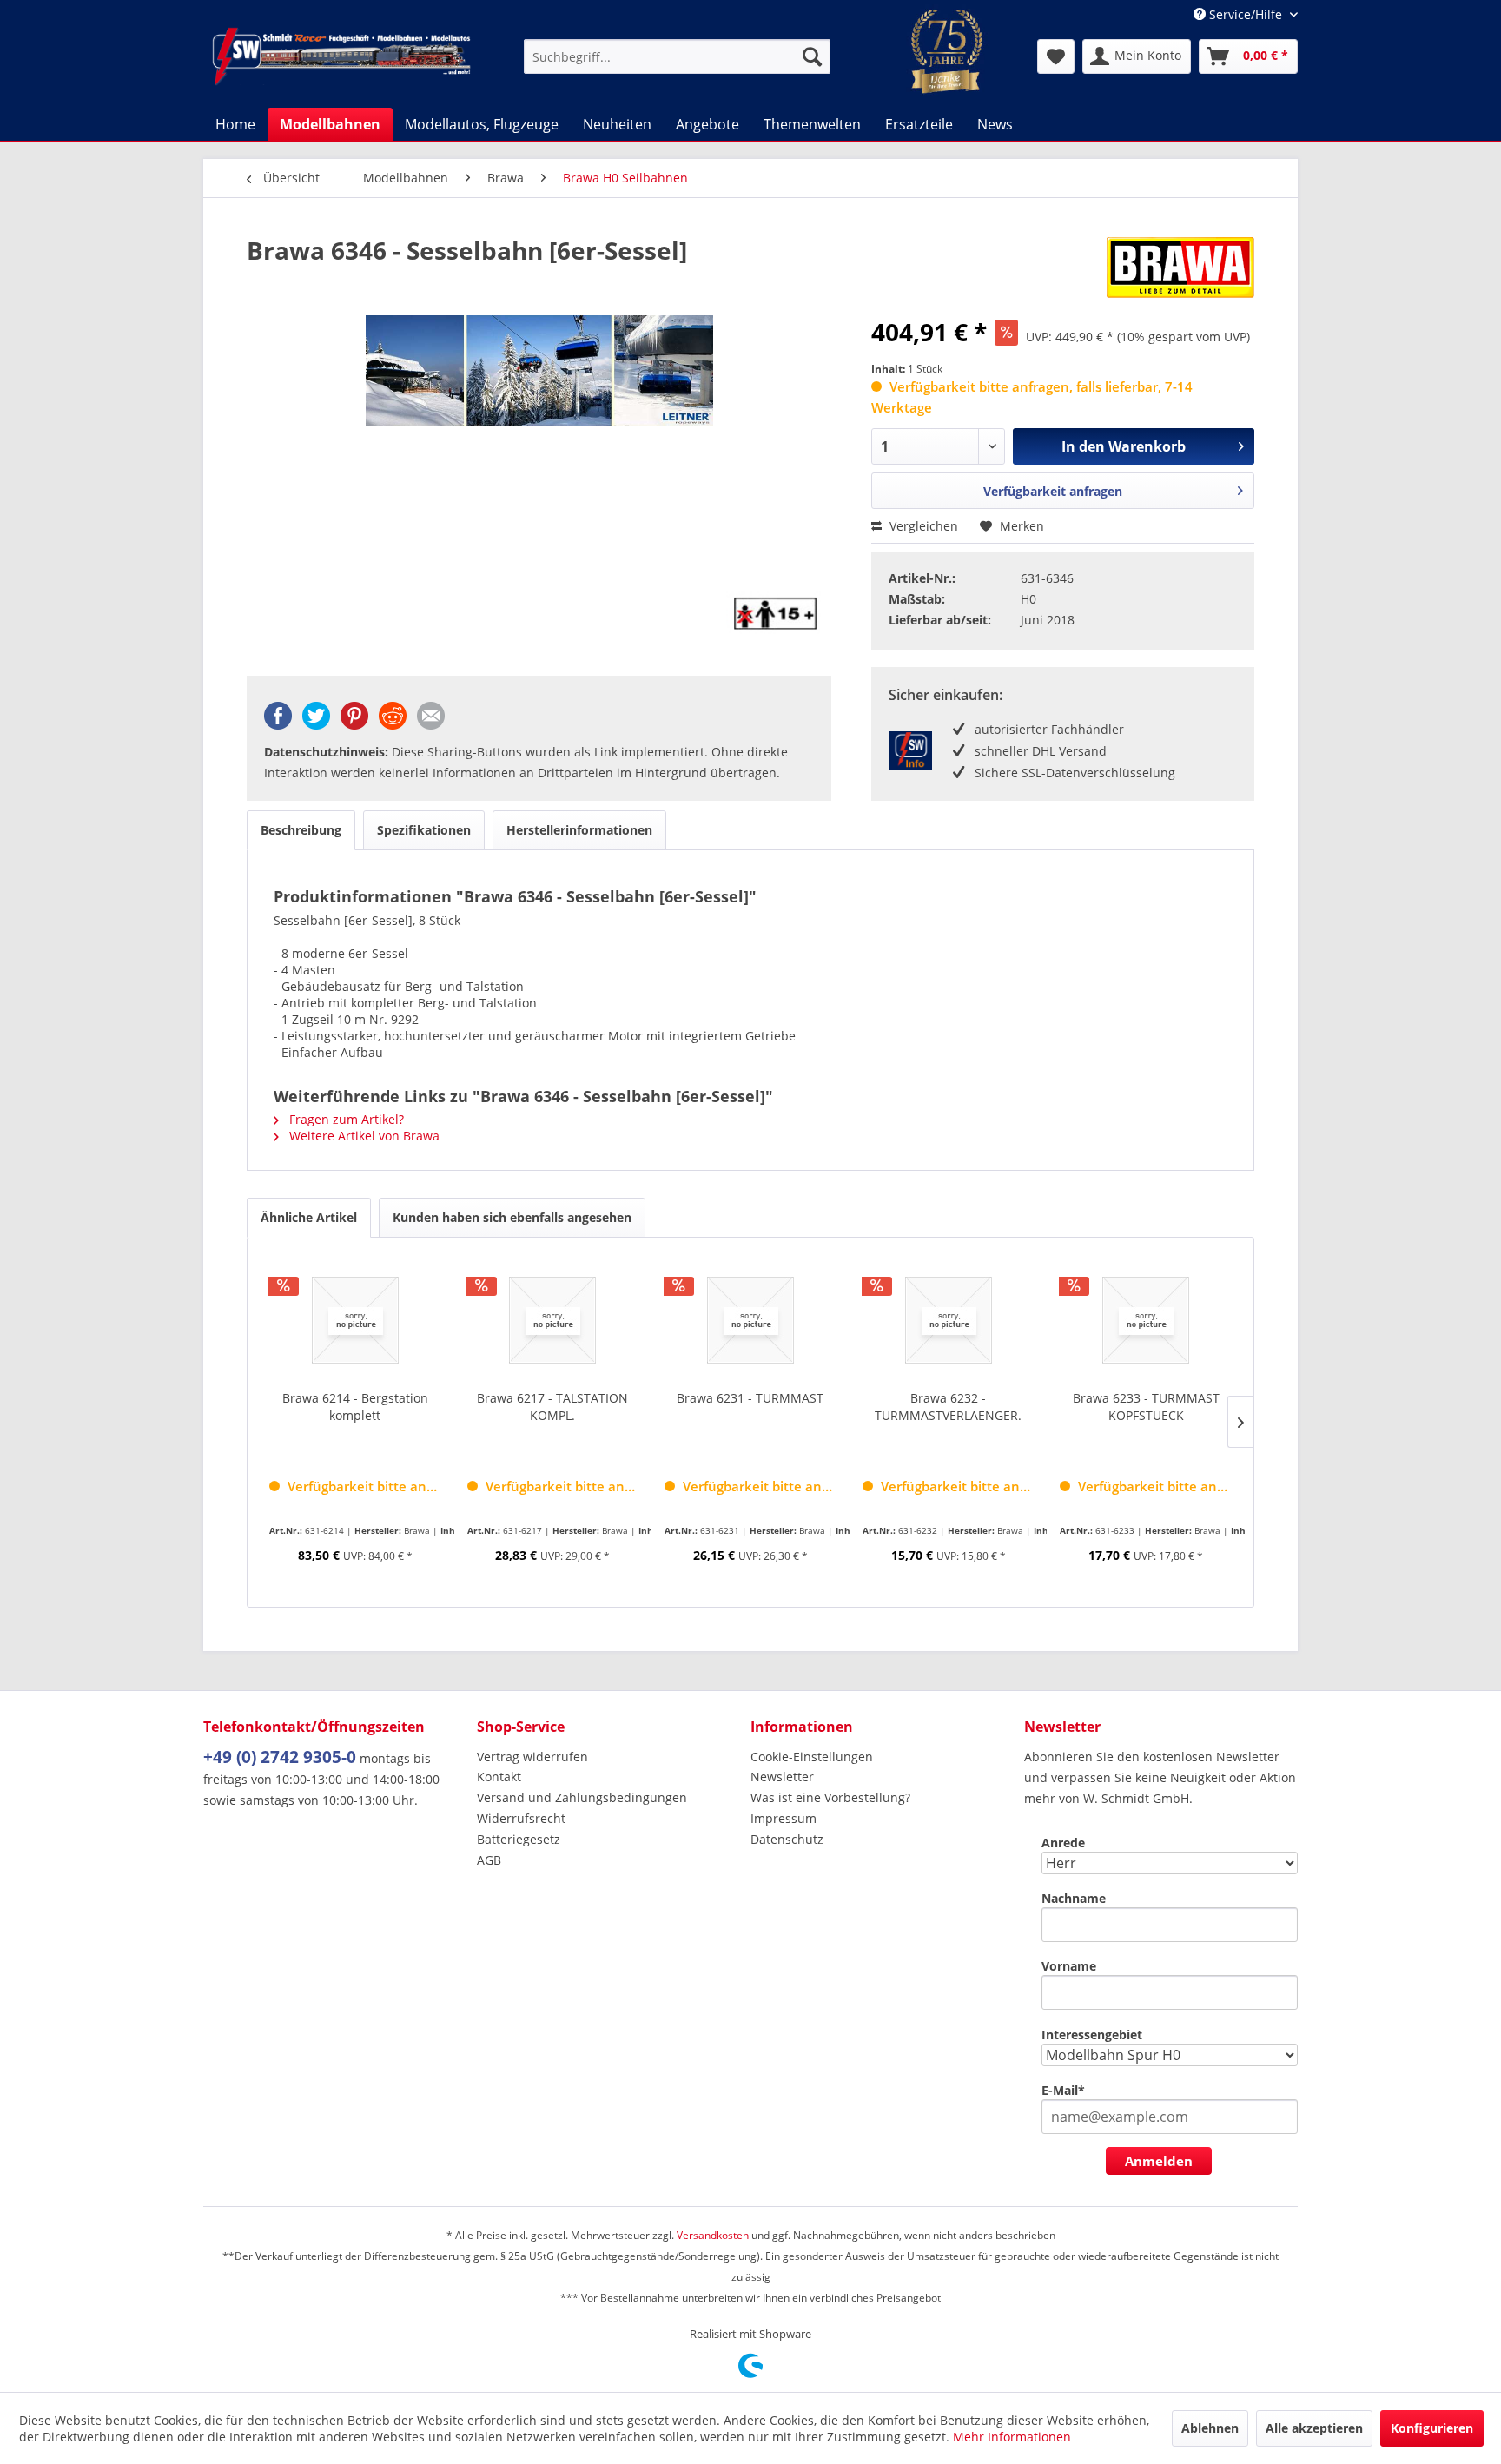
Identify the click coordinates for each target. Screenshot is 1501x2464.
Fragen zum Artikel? (345, 1119)
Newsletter (782, 1777)
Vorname (1069, 1966)
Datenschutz (787, 1839)
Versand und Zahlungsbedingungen (582, 1797)
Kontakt (499, 1777)
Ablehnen (1210, 2428)
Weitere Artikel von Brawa (363, 1136)
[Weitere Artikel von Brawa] (1180, 268)
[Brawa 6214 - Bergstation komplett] (355, 1320)
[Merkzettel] (1056, 56)
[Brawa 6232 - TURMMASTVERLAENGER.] (949, 1320)
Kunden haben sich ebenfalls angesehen (512, 1217)
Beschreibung (301, 830)
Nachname (1074, 1898)
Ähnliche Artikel (309, 1217)
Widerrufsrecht (521, 1818)
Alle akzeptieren (1314, 2428)
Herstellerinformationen (579, 830)
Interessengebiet (1092, 2035)
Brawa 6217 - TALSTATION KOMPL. (552, 1407)
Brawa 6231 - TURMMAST (750, 1398)
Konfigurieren (1432, 2428)
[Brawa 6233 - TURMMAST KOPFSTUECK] (1146, 1320)
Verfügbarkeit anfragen (1053, 491)
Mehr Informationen (1012, 2437)
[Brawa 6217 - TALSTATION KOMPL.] (553, 1320)
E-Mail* (1063, 2090)
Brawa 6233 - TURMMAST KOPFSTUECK (1146, 1407)
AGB (489, 1860)
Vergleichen (922, 526)
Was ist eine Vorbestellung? (830, 1797)
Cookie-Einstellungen (812, 1757)
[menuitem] (677, 56)
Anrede (1063, 1843)
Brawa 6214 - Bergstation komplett (355, 1407)
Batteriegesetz (519, 1839)
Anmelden (1159, 2161)
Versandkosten (713, 2235)
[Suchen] (812, 56)
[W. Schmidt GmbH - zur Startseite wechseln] (341, 56)
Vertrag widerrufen (532, 1757)
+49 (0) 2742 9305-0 (280, 1757)
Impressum (784, 1818)
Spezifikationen (424, 830)
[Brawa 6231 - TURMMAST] (750, 1320)
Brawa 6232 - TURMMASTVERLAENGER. (948, 1407)
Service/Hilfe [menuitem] (1246, 14)
